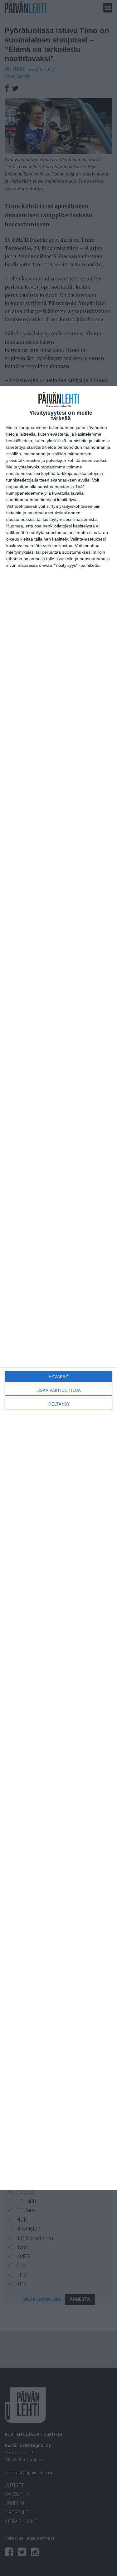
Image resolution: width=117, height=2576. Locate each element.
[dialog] (58, 1288)
